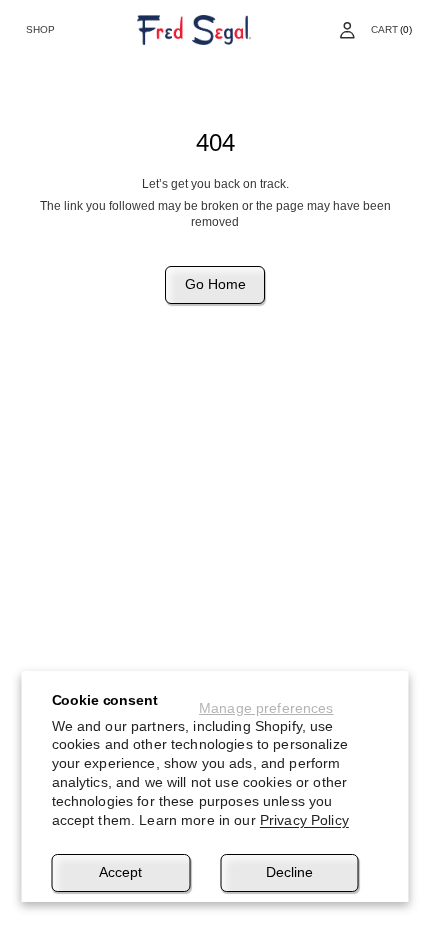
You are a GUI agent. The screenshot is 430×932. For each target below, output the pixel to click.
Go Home (215, 284)
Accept (120, 872)
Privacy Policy (304, 820)
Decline (289, 872)
